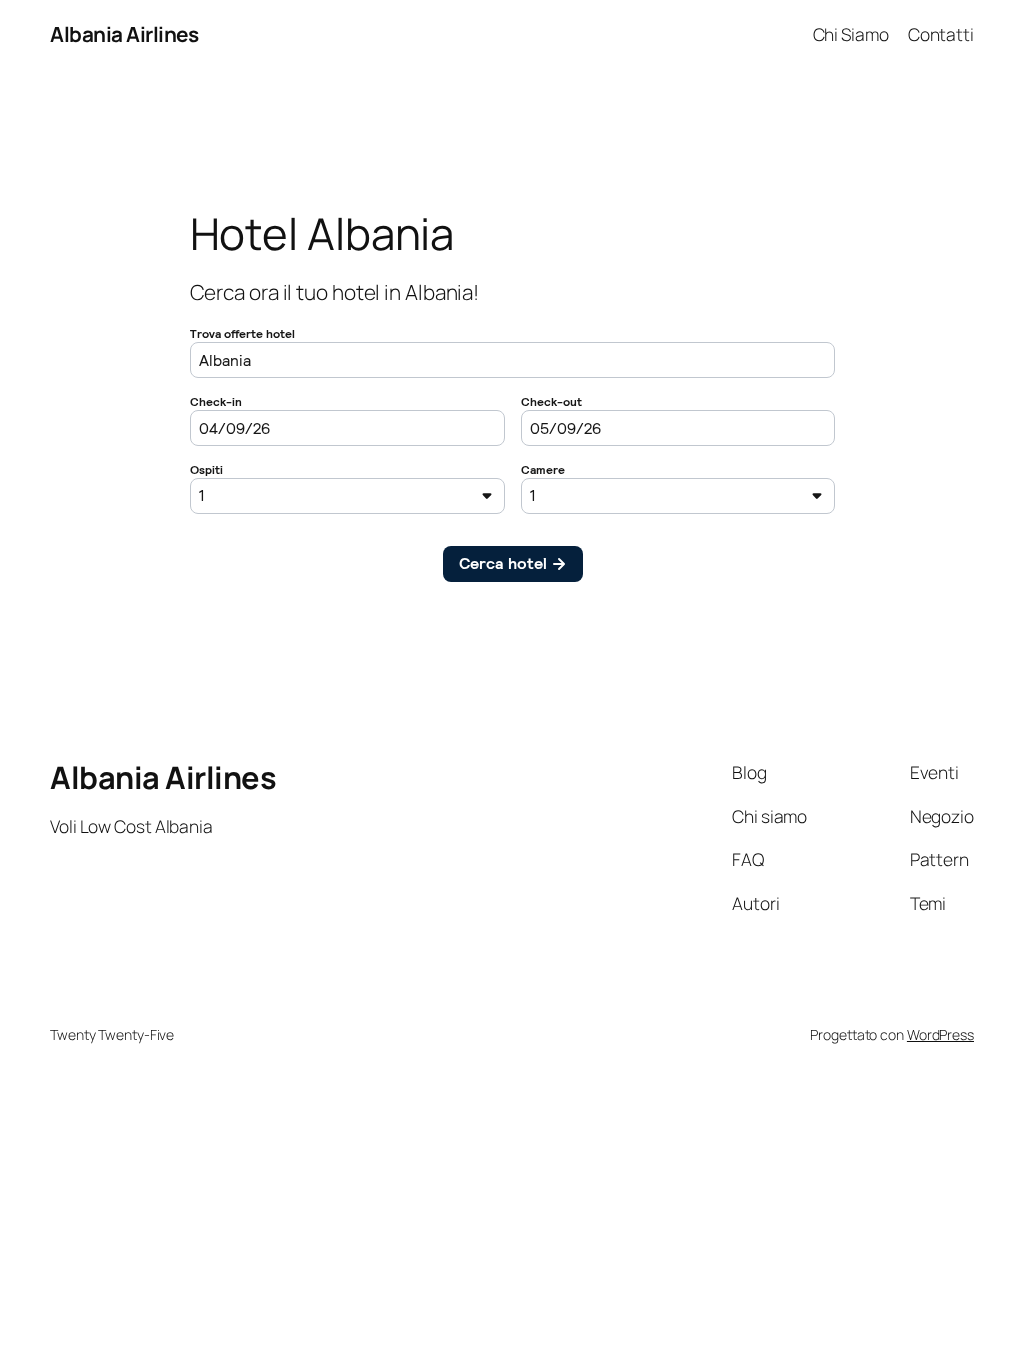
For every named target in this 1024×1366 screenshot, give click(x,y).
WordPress (940, 1034)
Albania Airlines (124, 34)
